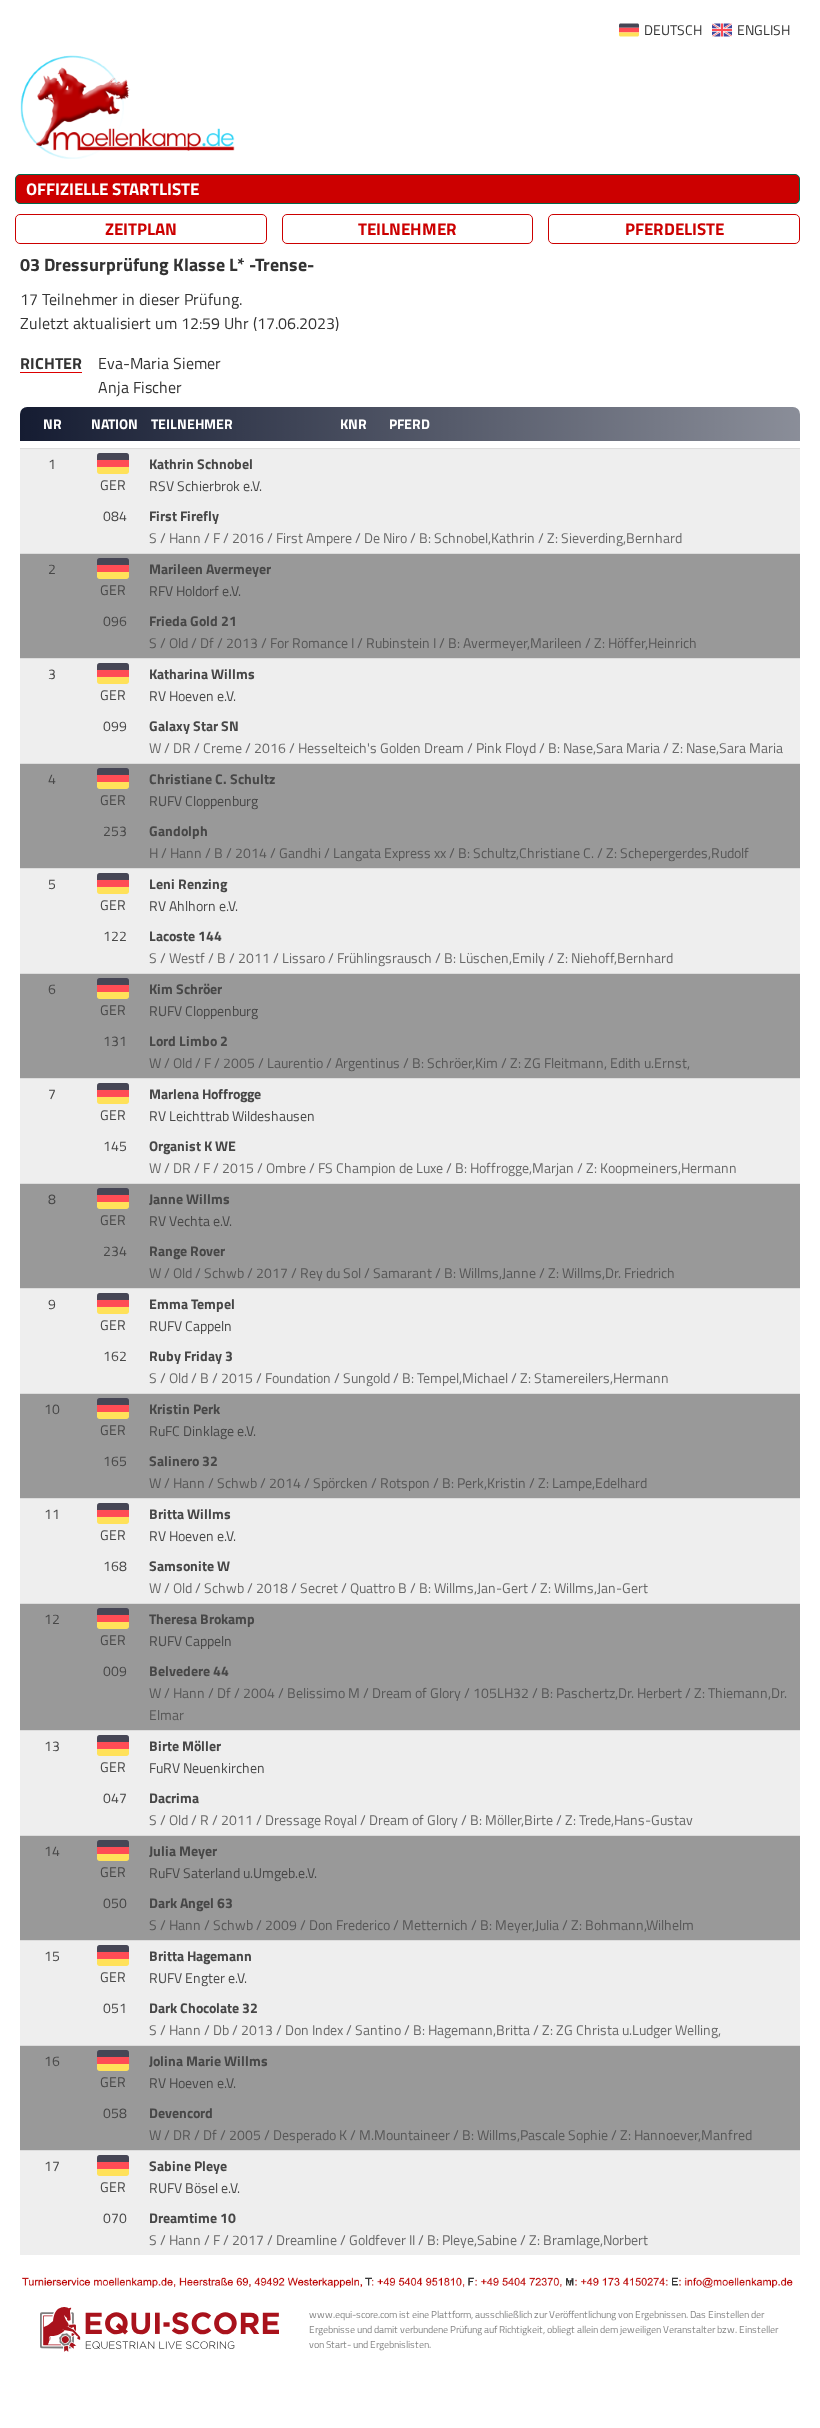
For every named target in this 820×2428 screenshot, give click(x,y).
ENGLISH (763, 30)
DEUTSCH (673, 30)
